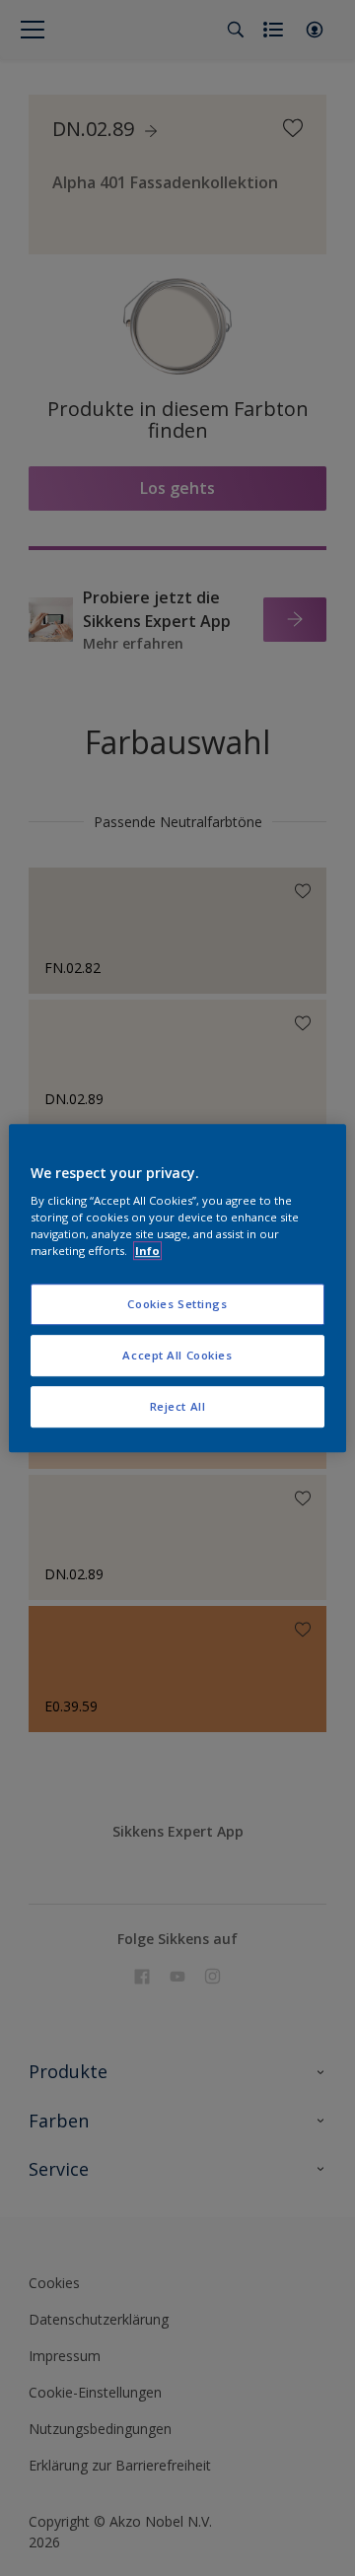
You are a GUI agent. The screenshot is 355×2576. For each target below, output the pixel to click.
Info (147, 1251)
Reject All (178, 1406)
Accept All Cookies (177, 1355)
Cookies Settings (177, 1305)
